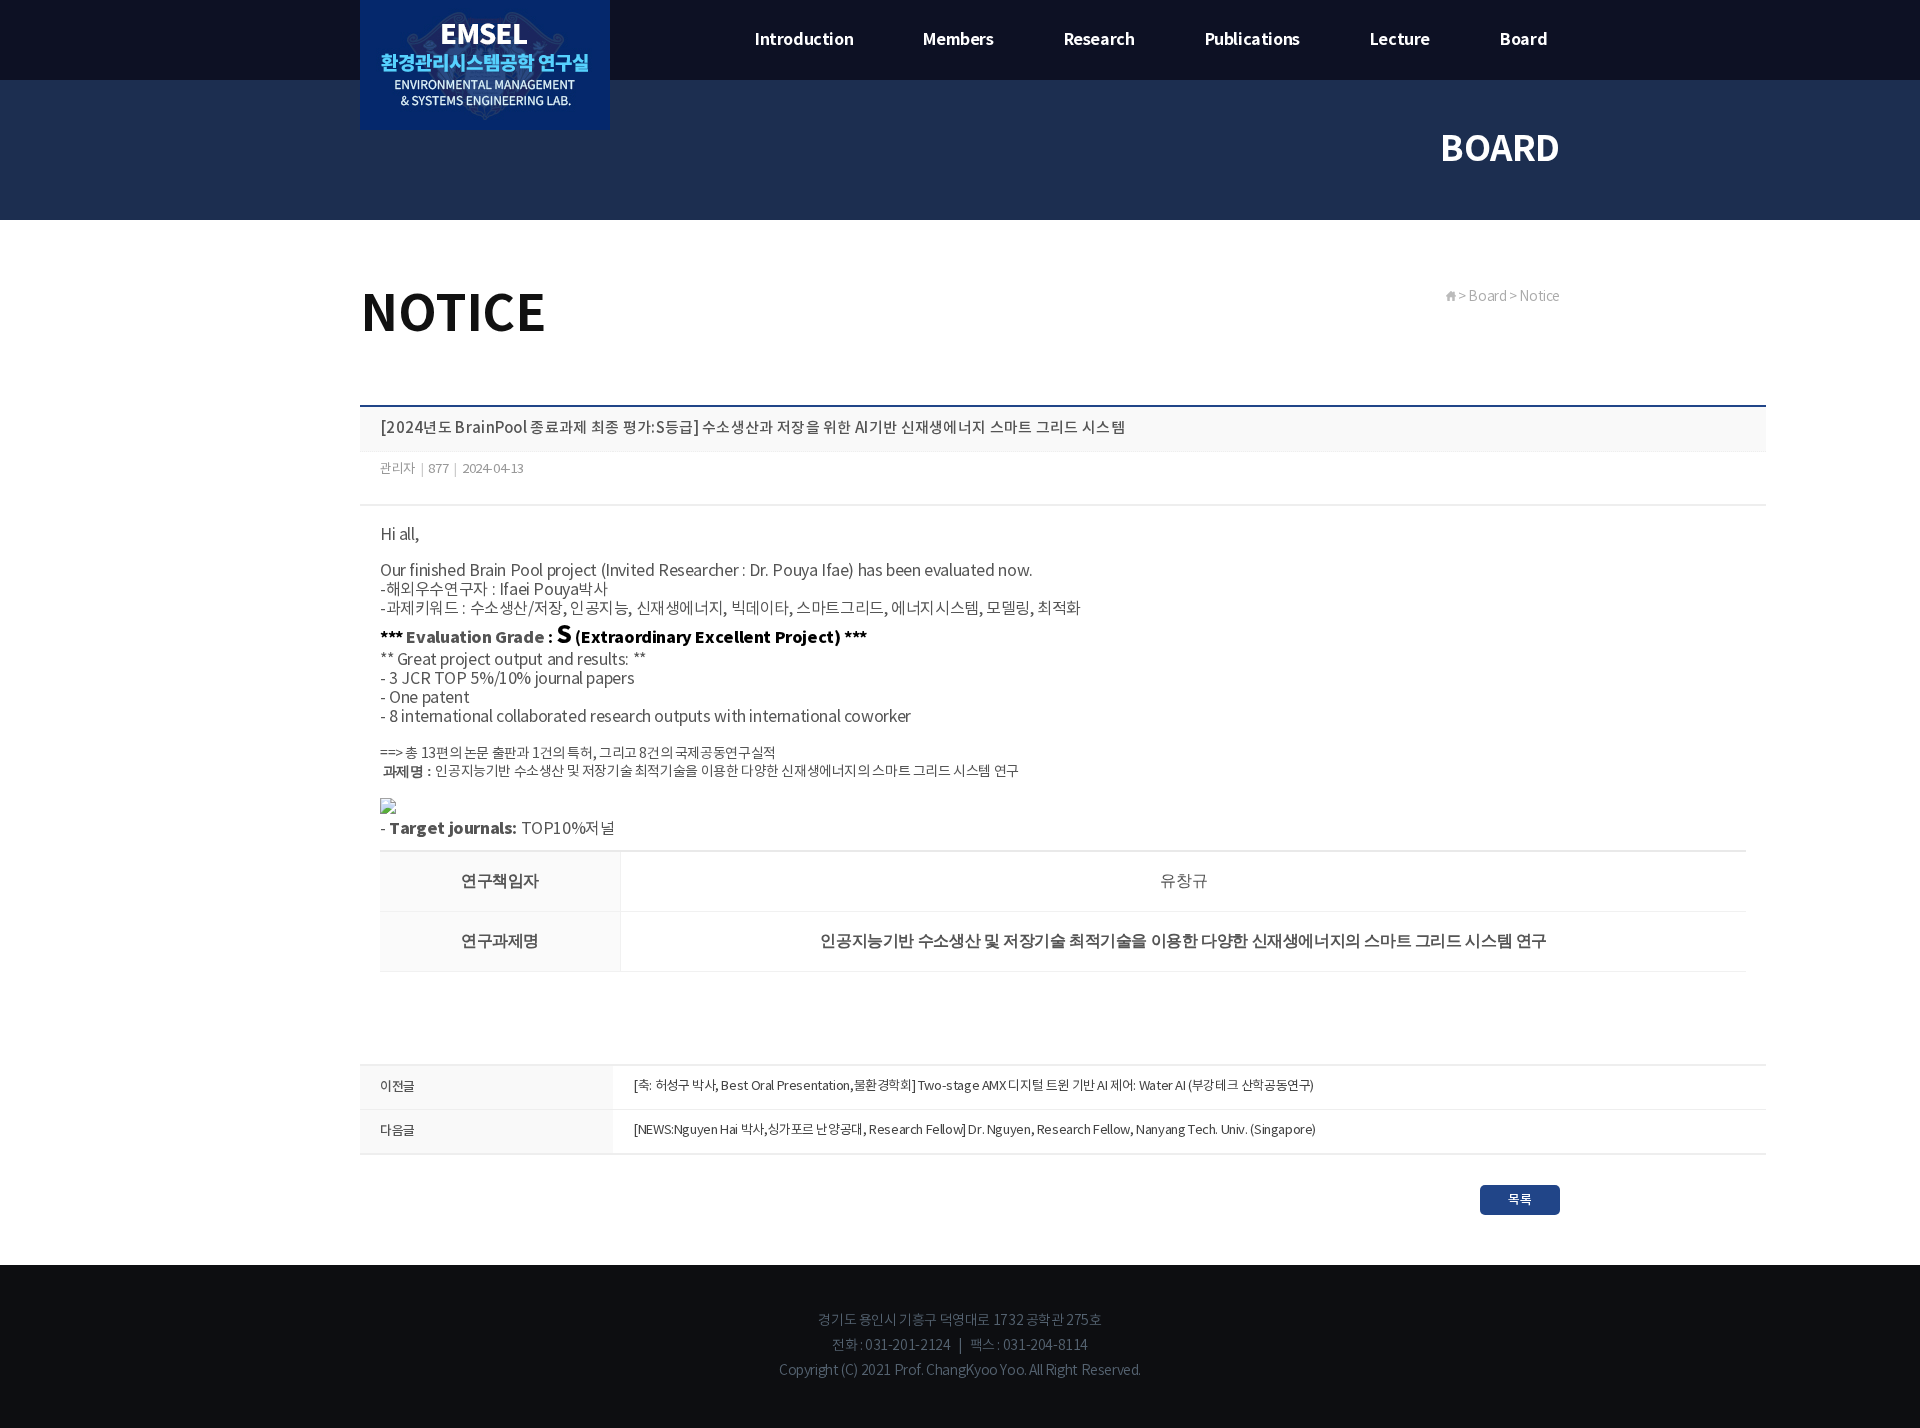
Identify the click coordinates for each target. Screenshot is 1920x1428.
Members (958, 40)
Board (1523, 40)
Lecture (1400, 40)
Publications (1252, 40)
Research (1099, 40)
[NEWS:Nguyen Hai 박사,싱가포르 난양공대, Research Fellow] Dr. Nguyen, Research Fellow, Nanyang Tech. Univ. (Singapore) (974, 1130)
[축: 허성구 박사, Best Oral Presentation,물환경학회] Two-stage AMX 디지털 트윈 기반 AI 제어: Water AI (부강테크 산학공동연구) (973, 1086)
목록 (1519, 1200)
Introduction (804, 40)
